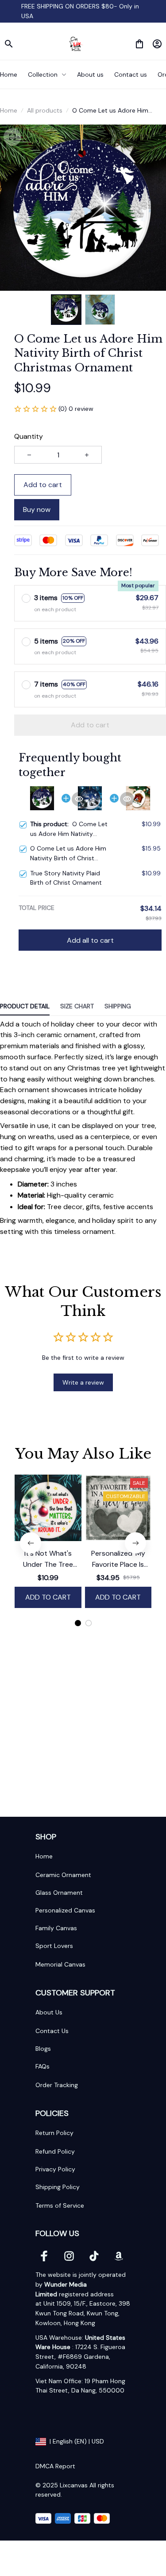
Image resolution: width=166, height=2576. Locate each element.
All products (45, 110)
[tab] (78, 1623)
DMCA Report (55, 2466)
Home (9, 110)
